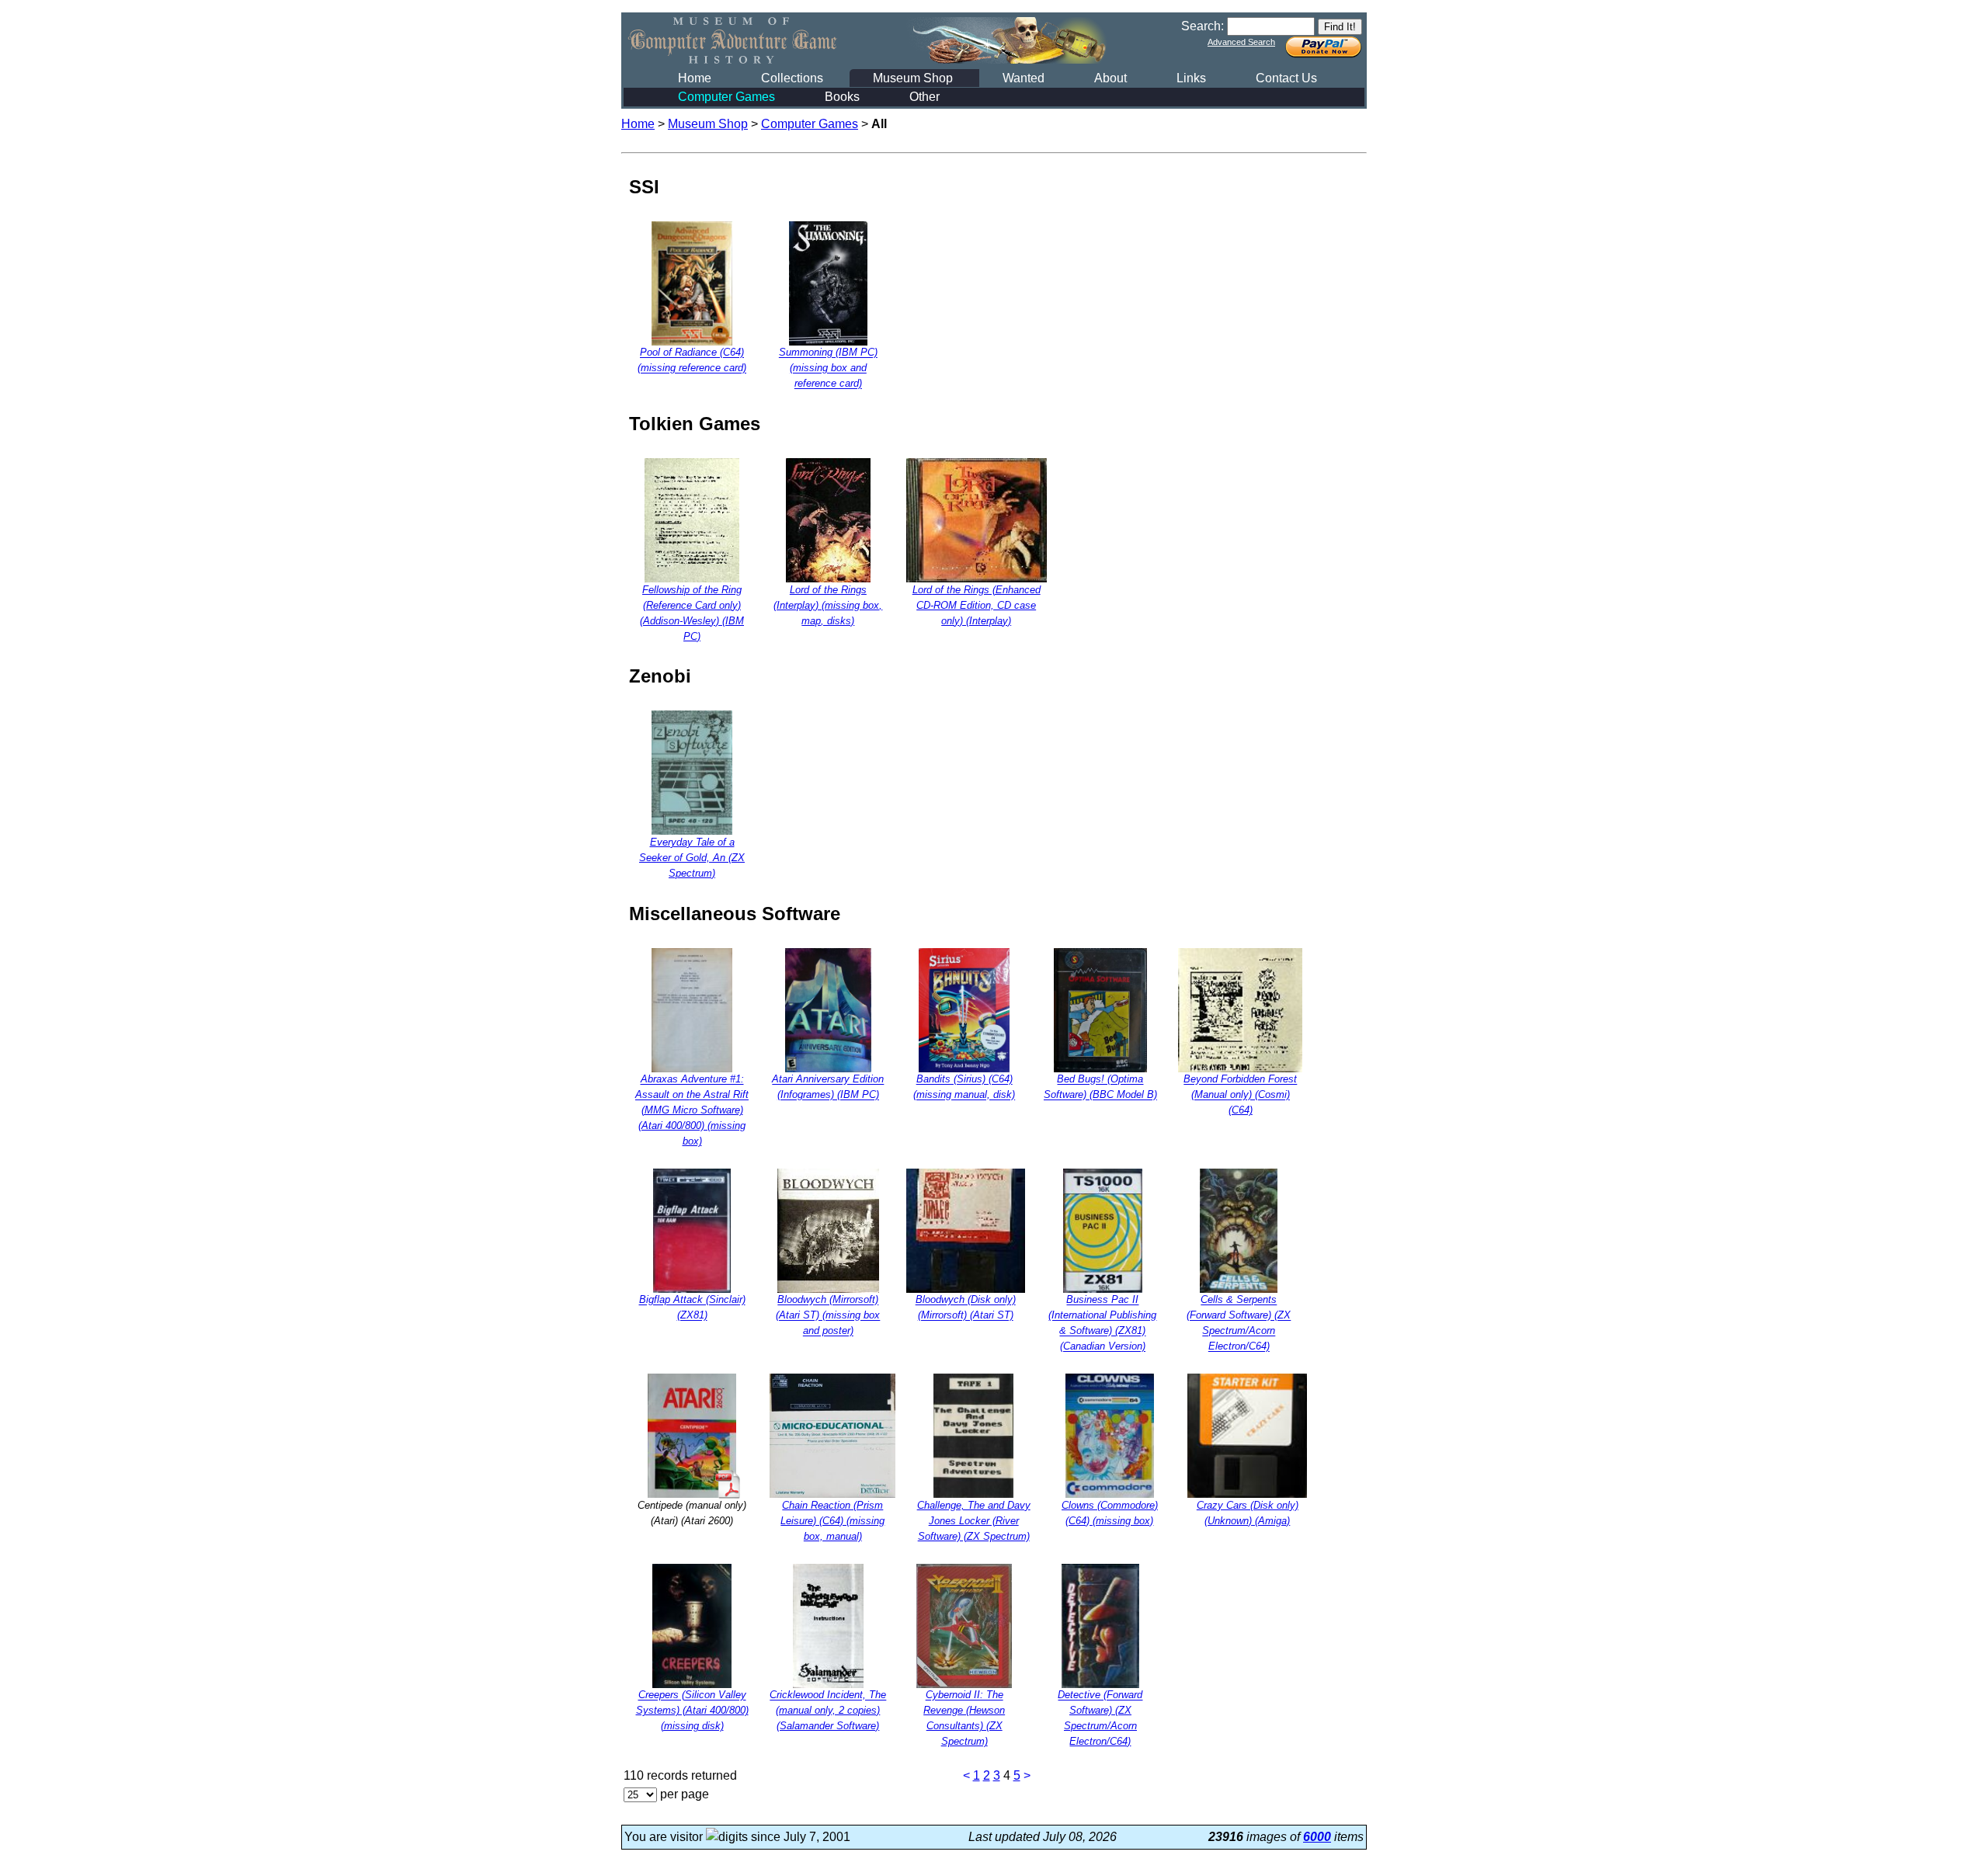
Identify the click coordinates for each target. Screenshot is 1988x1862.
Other (924, 97)
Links (1191, 78)
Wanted (1024, 78)
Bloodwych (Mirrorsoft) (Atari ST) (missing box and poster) (828, 1316)
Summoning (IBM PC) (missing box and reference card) (828, 368)
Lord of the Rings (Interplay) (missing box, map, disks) (828, 605)
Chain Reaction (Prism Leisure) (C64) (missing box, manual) (832, 1521)
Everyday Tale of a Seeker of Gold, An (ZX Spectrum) (692, 858)
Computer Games (726, 97)
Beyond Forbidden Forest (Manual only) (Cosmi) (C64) (1240, 1095)
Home (695, 78)
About (1110, 78)
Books (842, 97)
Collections (792, 78)
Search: (1203, 26)
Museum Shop (913, 78)
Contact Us (1286, 78)
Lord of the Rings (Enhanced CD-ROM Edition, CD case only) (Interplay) (977, 605)
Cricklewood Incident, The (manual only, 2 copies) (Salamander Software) (828, 1711)
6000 (1317, 1837)
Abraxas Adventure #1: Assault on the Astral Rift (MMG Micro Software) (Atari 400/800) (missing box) (692, 1111)
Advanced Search (1241, 42)
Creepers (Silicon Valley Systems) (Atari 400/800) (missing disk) (692, 1711)
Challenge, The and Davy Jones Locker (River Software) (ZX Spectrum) (974, 1521)
